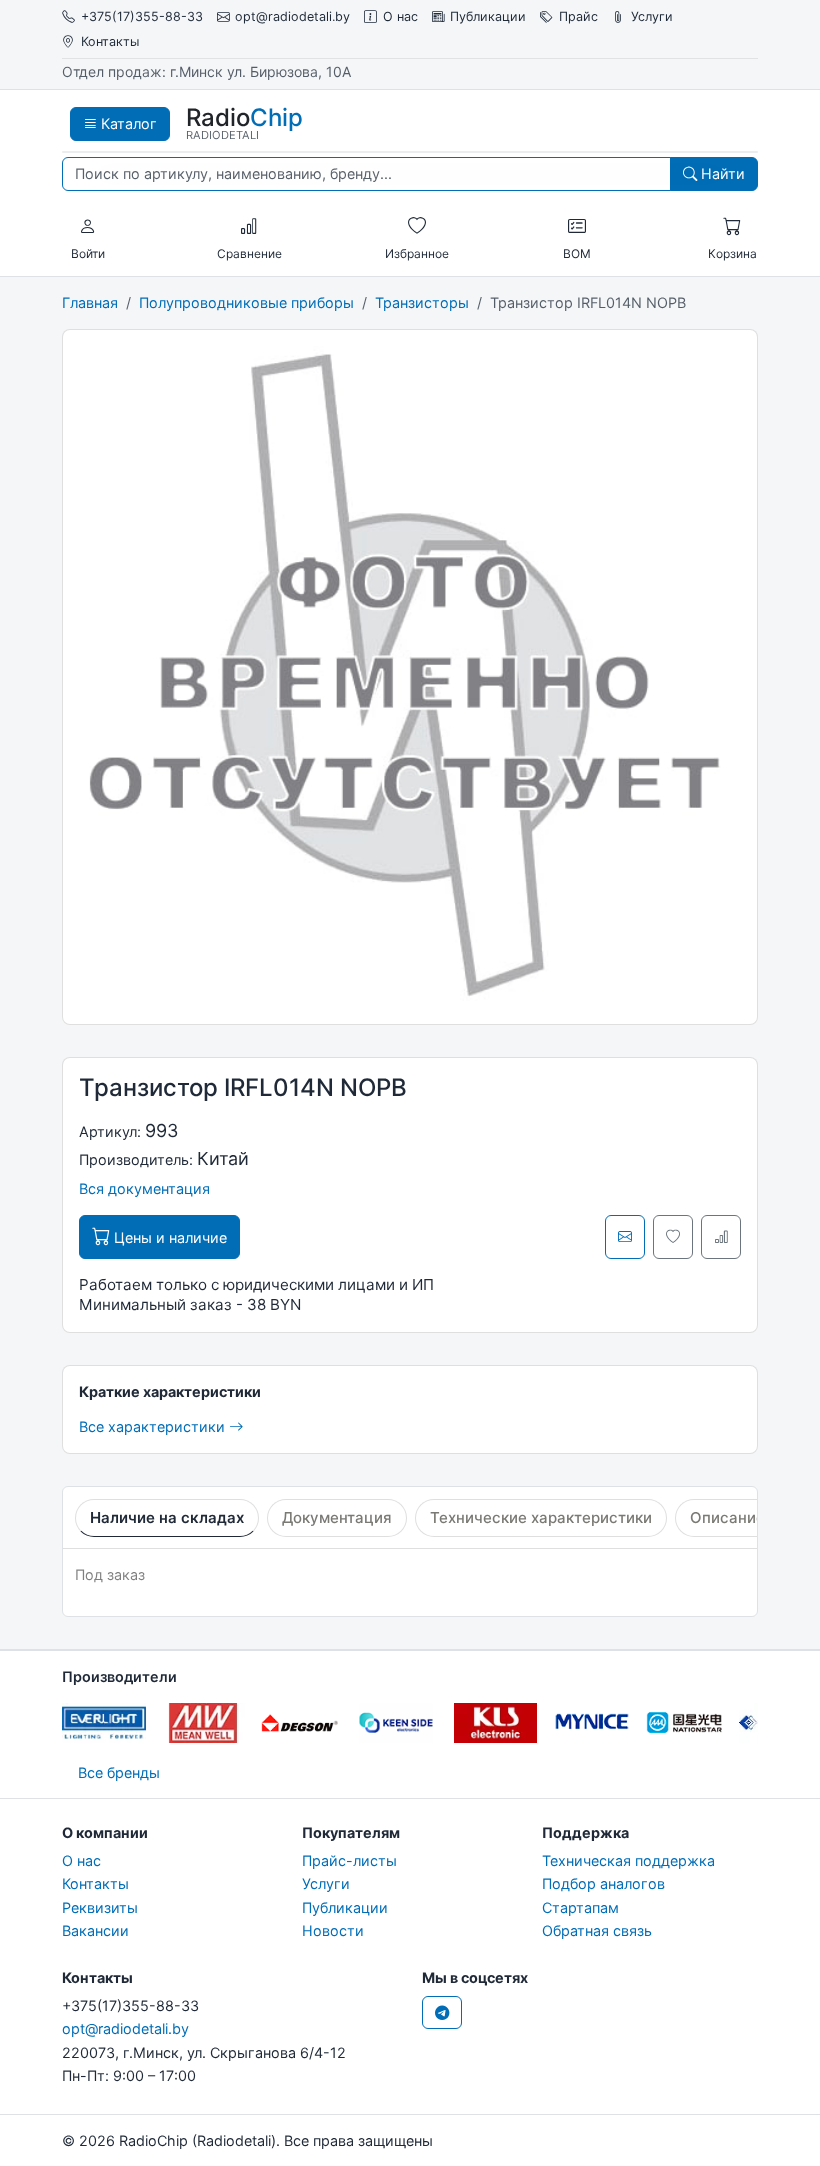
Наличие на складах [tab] (167, 1517)
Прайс (578, 16)
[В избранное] (673, 1237)
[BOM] (577, 227)
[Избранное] (417, 227)
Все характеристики (154, 1426)
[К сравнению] (721, 1237)
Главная (90, 302)
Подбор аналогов (603, 1883)
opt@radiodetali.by (292, 16)
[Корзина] (732, 227)
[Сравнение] (249, 227)
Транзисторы (422, 302)
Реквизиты (100, 1907)
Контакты (110, 41)
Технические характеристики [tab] (541, 1517)
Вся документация (144, 1188)
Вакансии (95, 1930)
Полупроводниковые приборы (246, 302)
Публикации (488, 16)
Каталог (127, 123)
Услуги (652, 16)
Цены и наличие (168, 1237)
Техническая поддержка (628, 1860)
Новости (333, 1930)
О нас (400, 16)
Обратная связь (597, 1930)
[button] (88, 227)
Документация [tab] (337, 1517)
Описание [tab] (727, 1517)
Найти (721, 173)
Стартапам (580, 1907)
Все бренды (119, 1772)
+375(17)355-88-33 (142, 16)
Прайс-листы (349, 1860)
